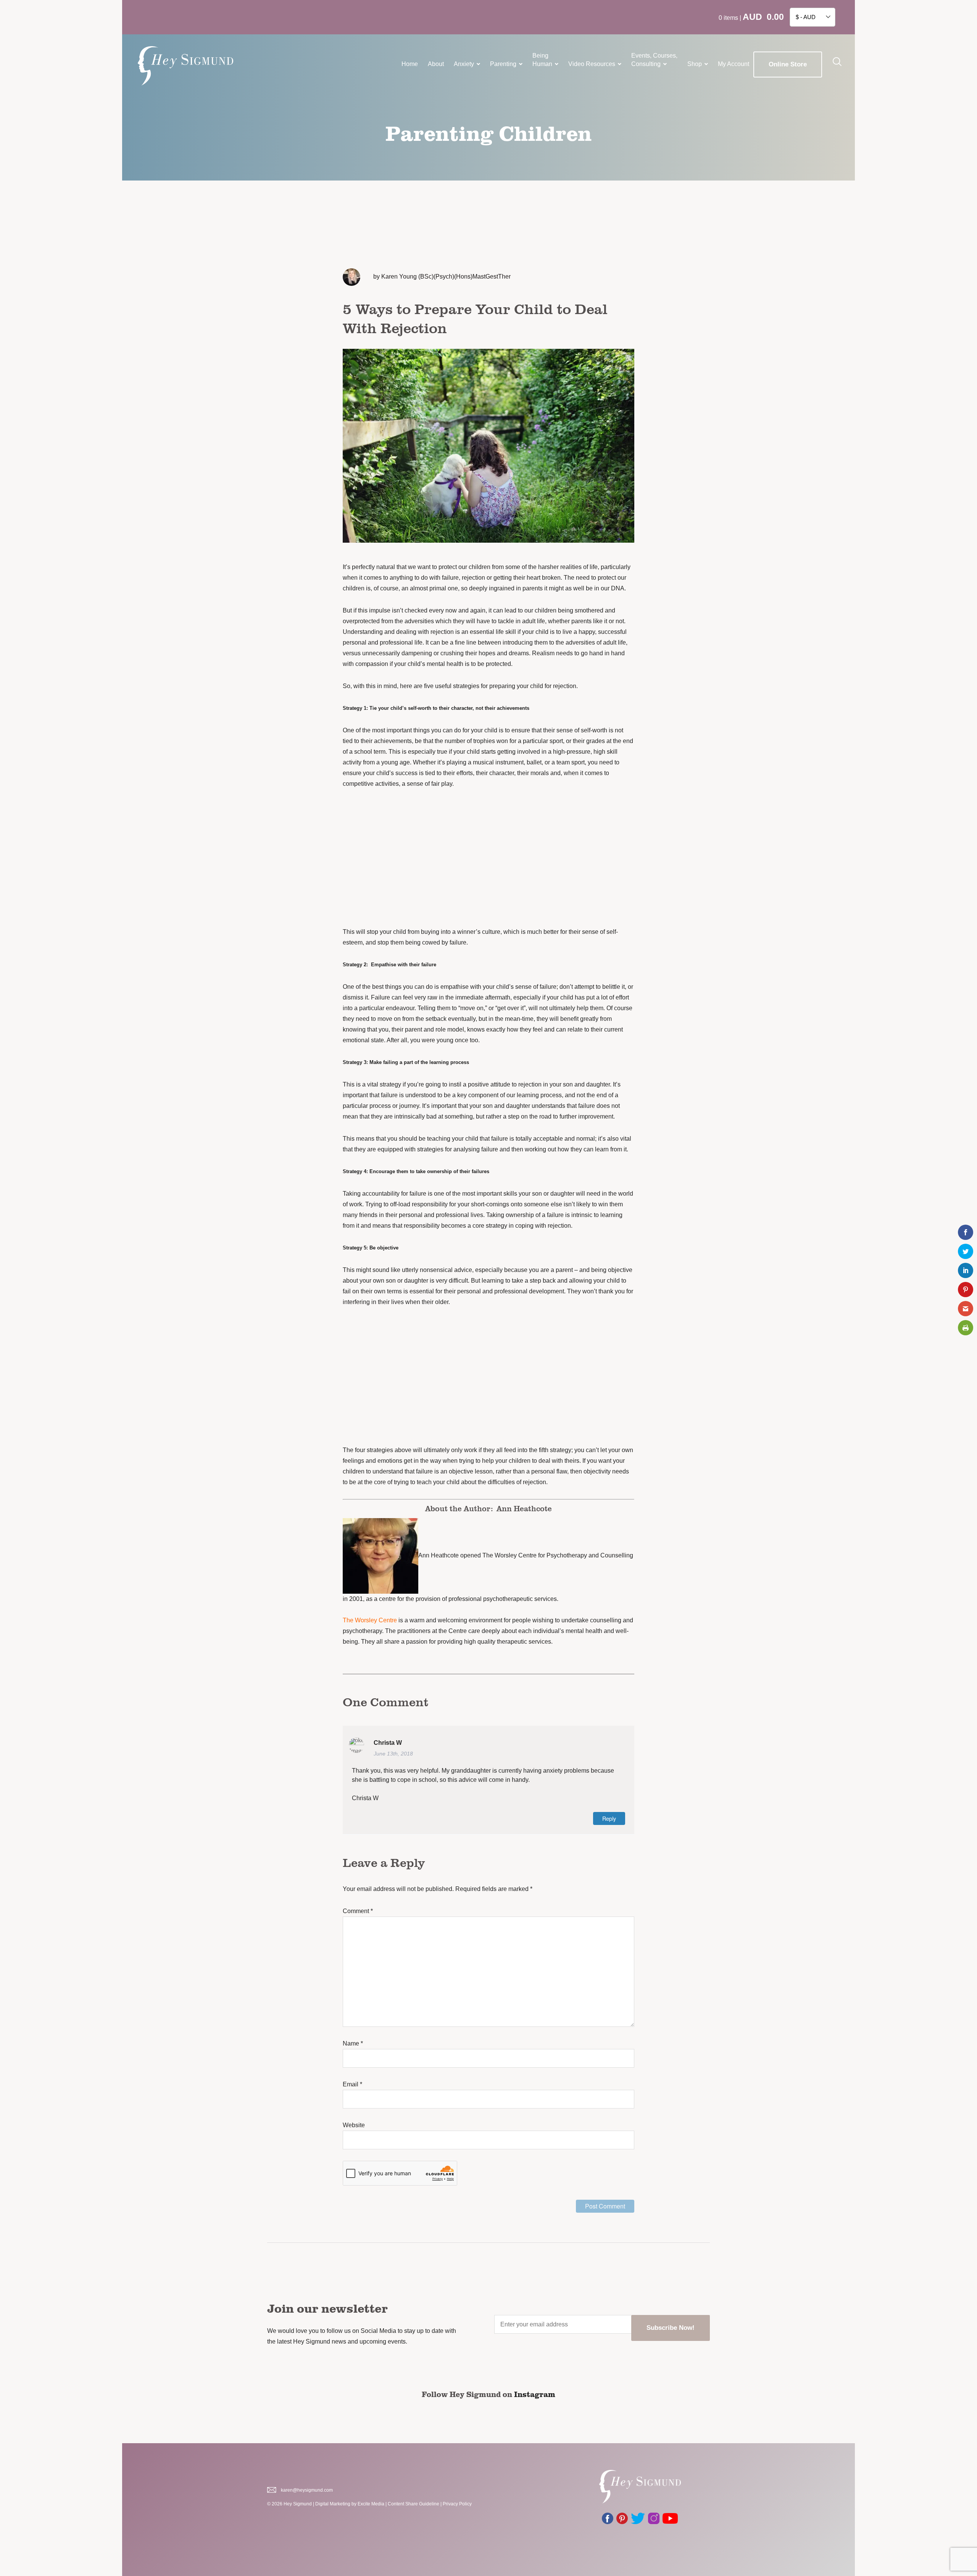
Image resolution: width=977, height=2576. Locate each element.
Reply (609, 1818)
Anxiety (464, 64)
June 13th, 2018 (393, 1754)
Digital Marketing (333, 2504)
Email (352, 2084)
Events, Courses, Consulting (654, 60)
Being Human (542, 60)
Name (353, 2043)
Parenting (503, 64)
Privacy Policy (457, 2504)
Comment (358, 1911)
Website (354, 2125)
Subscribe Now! (671, 2328)
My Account (734, 64)
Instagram (535, 2394)
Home (410, 64)
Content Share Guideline (414, 2504)
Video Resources (592, 64)
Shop (695, 64)
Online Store (788, 64)
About (436, 64)
